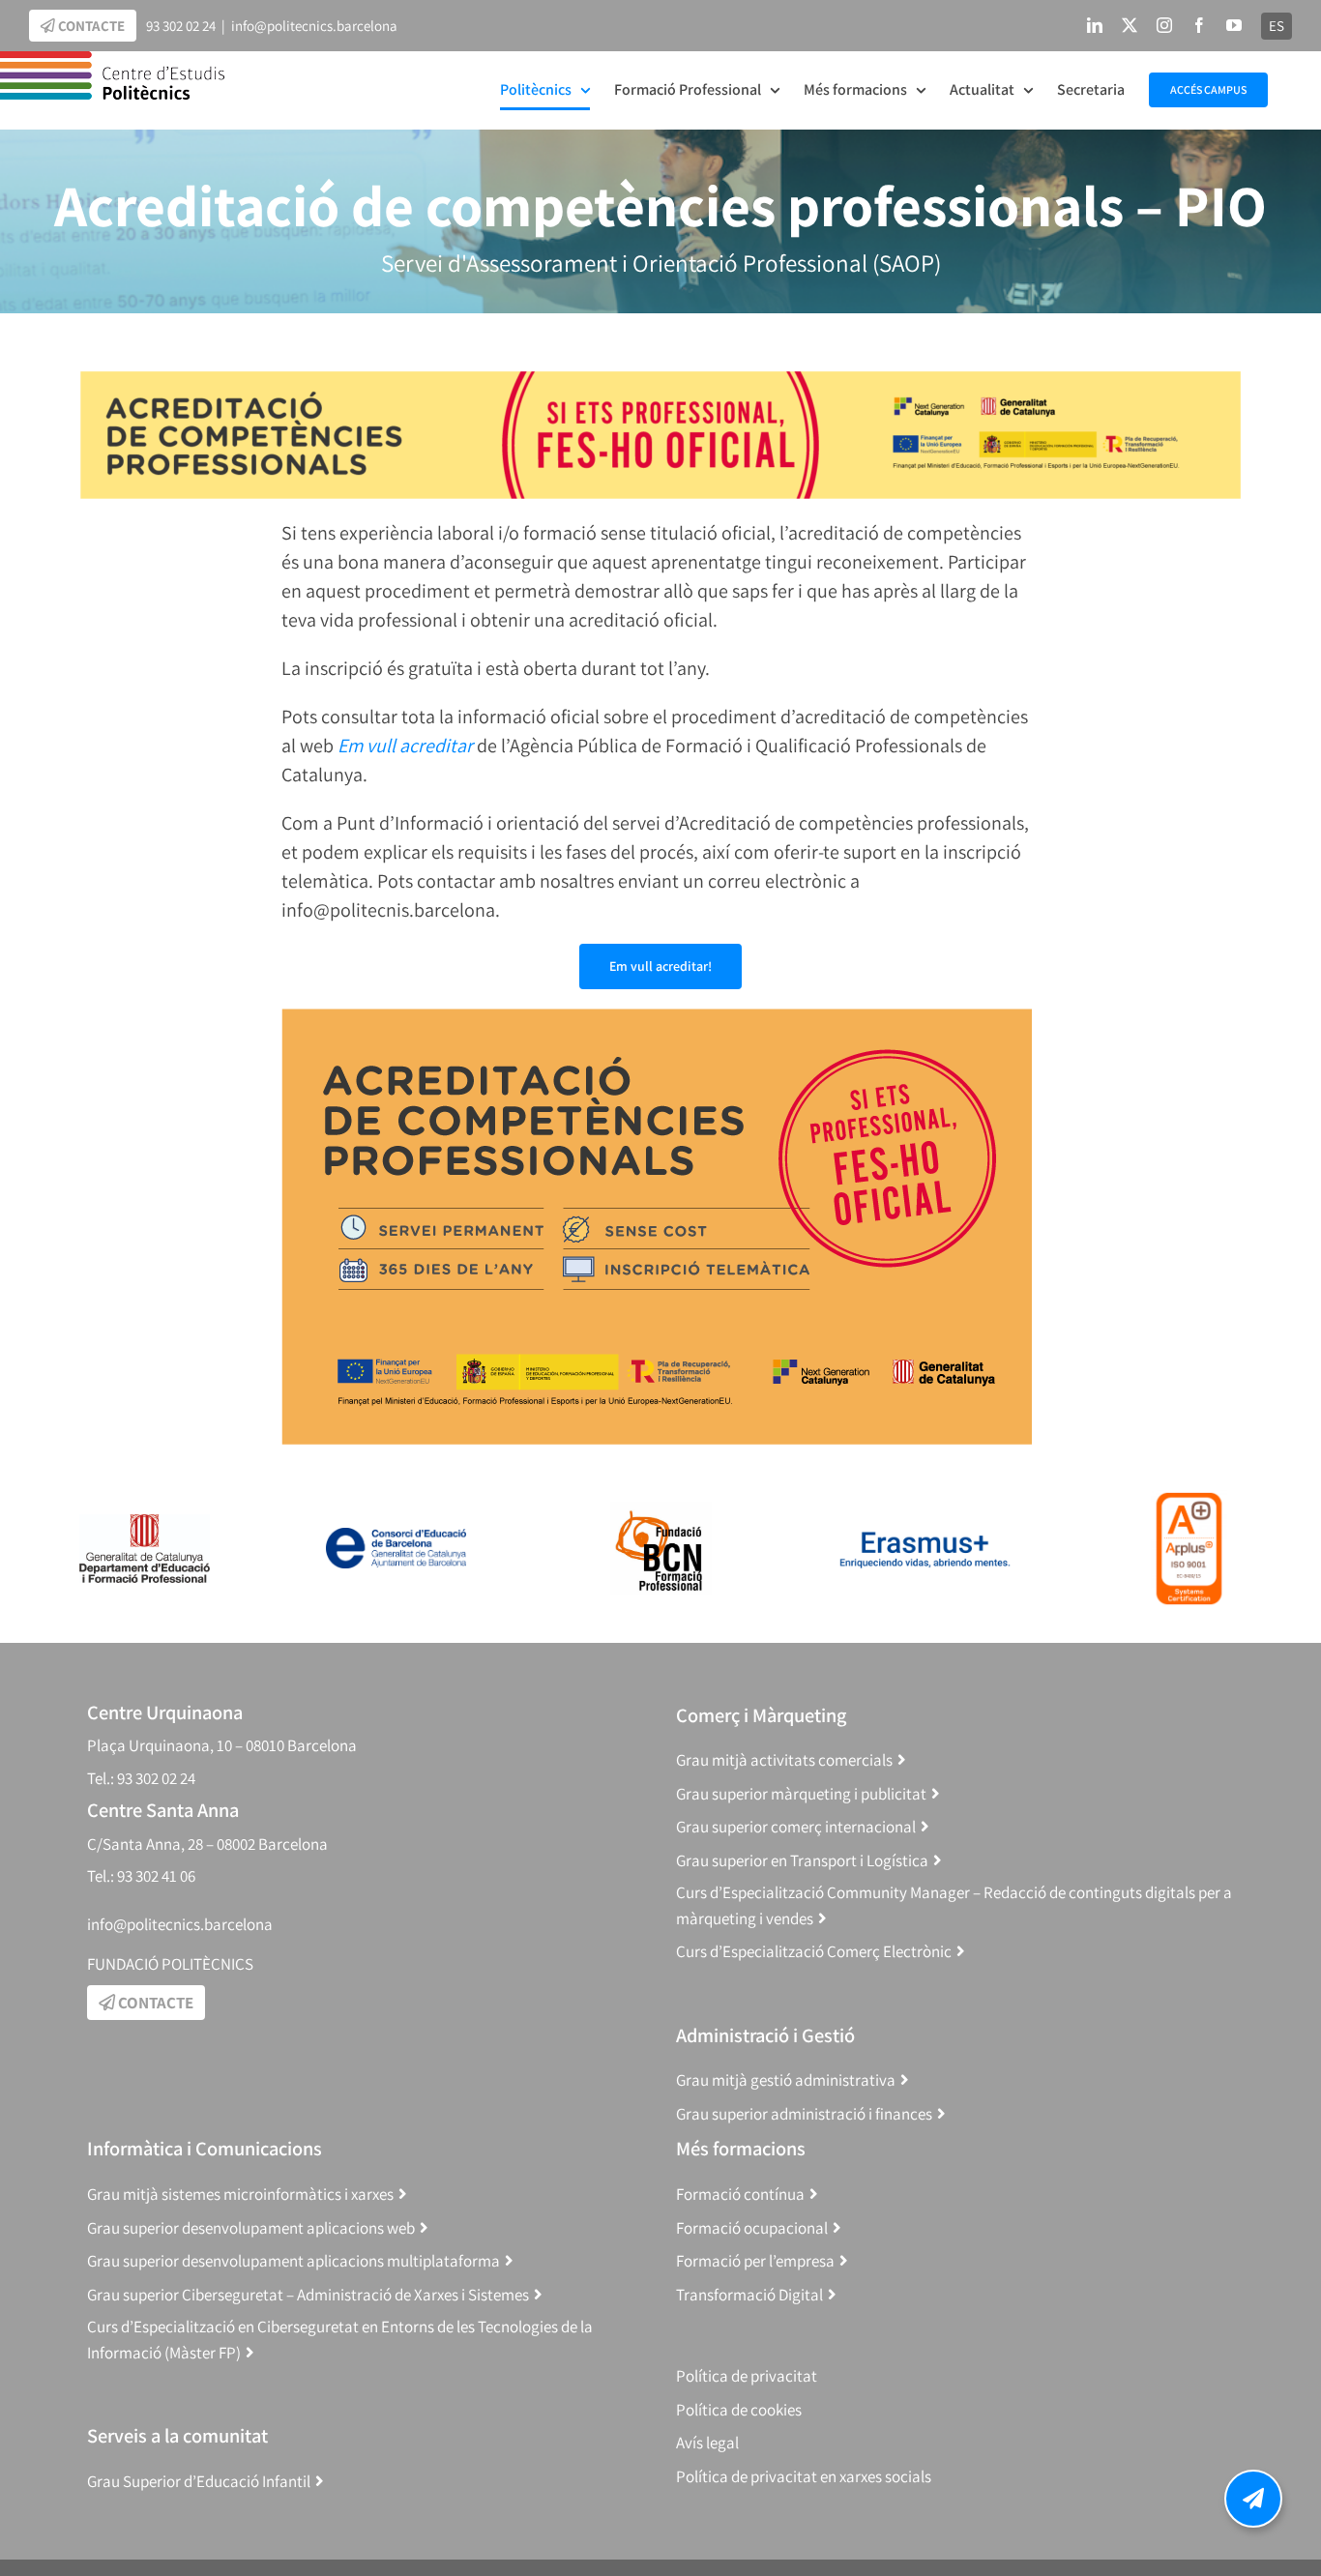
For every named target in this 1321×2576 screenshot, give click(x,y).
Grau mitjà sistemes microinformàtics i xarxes (240, 2194)
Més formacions (741, 2148)
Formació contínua (740, 2194)
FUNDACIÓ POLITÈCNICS (170, 1964)
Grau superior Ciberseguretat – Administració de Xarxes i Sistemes (308, 2295)
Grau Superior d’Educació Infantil (199, 2481)
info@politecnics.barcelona (314, 26)
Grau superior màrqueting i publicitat (801, 1794)
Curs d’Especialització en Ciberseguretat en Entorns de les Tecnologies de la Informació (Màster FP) (340, 2340)
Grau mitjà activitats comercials (784, 1760)
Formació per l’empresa (755, 2261)
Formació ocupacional (752, 2228)
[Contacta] (1253, 2499)
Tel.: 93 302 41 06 (141, 1876)
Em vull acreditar (407, 746)
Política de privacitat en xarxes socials (804, 2476)
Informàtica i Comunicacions (205, 2148)
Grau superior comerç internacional (796, 1827)
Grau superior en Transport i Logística (802, 1860)
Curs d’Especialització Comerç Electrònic (814, 1951)
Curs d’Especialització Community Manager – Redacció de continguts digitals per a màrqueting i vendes (954, 1905)
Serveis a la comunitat (177, 2435)
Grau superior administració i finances (804, 2114)
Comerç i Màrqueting (761, 1715)
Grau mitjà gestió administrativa (786, 2080)
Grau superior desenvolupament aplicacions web (251, 2228)
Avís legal (707, 2443)
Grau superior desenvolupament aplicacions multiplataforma (294, 2261)
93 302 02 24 (181, 26)
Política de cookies (739, 2410)
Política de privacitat (747, 2376)
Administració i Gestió (765, 2035)
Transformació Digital (749, 2295)
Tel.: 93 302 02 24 (141, 1778)
